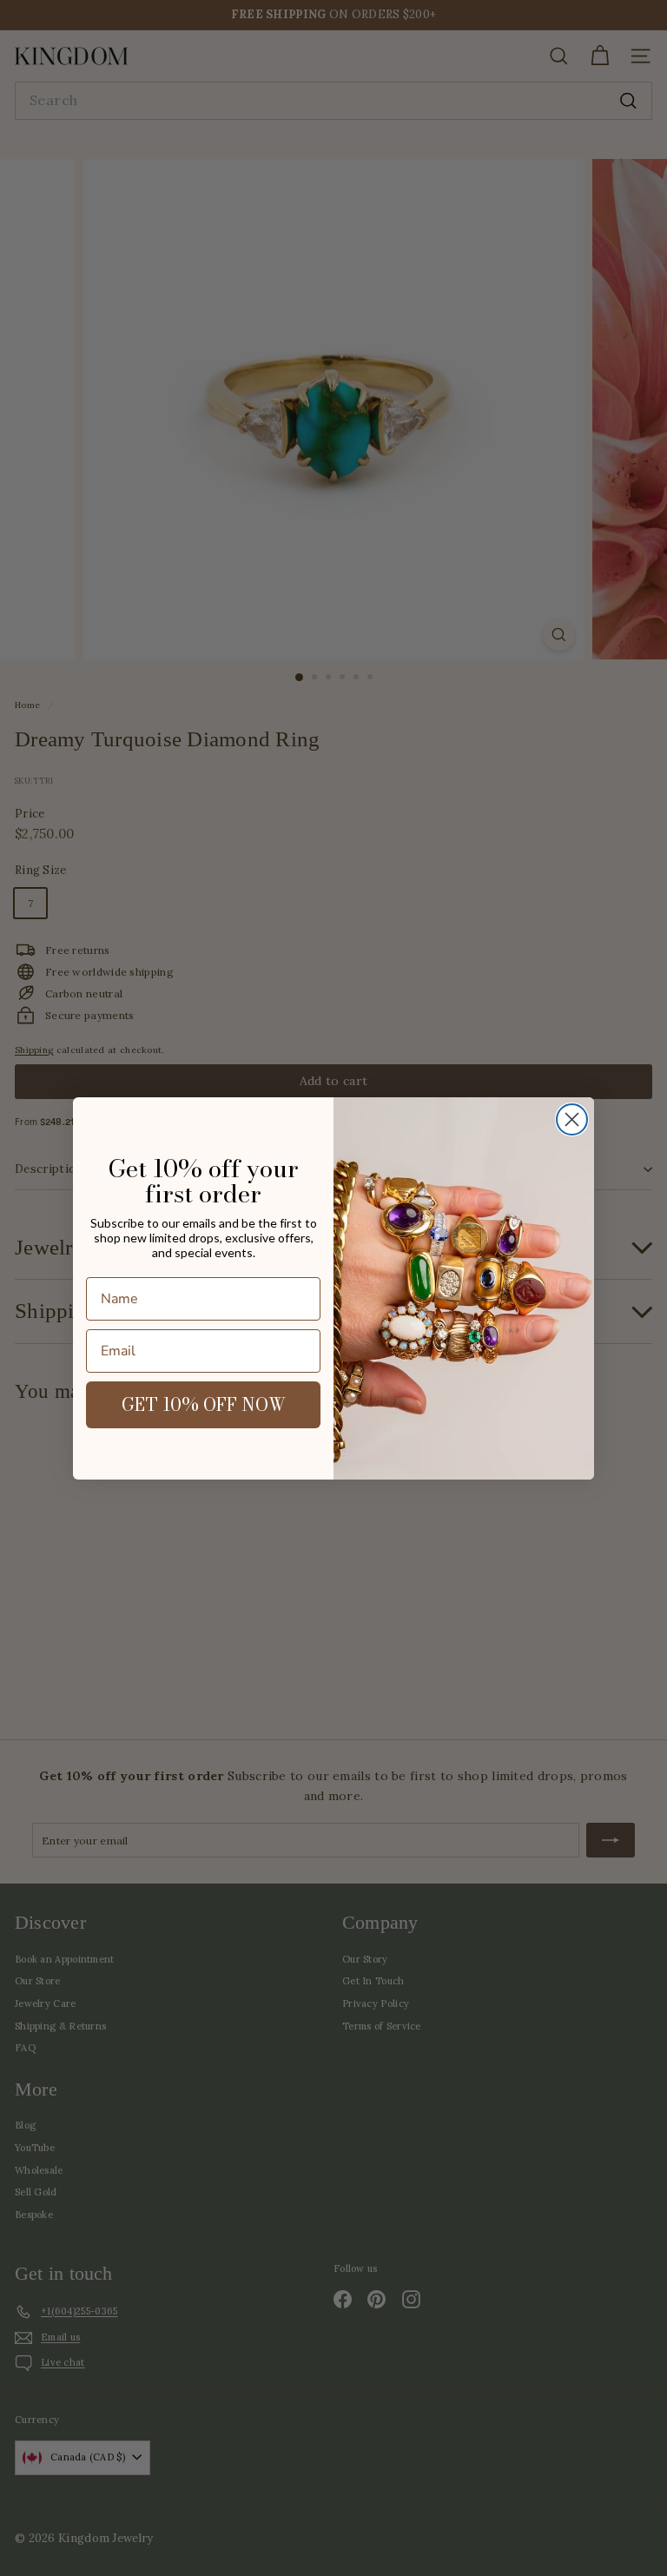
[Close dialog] (572, 1119)
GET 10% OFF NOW (204, 1404)
